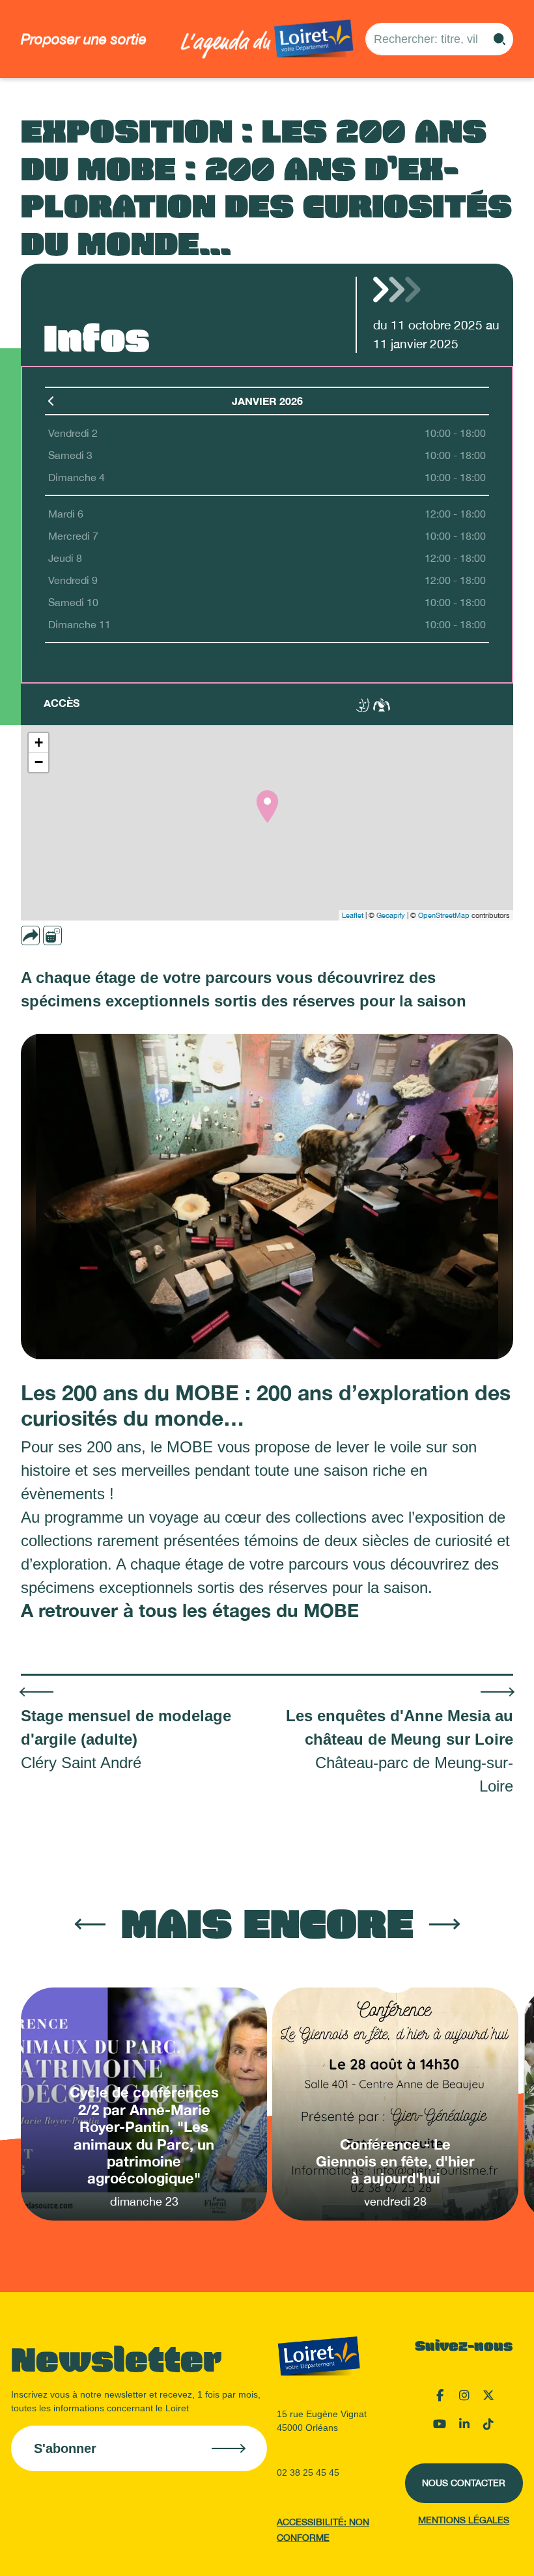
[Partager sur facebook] (74, 935)
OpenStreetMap (444, 915)
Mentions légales (464, 2520)
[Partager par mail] (55, 935)
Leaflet (353, 915)
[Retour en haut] (459, 2550)
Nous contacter (464, 2483)
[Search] (499, 39)
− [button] (39, 762)
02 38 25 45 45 (308, 2472)
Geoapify (391, 915)
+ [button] (39, 742)
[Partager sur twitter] (92, 935)
